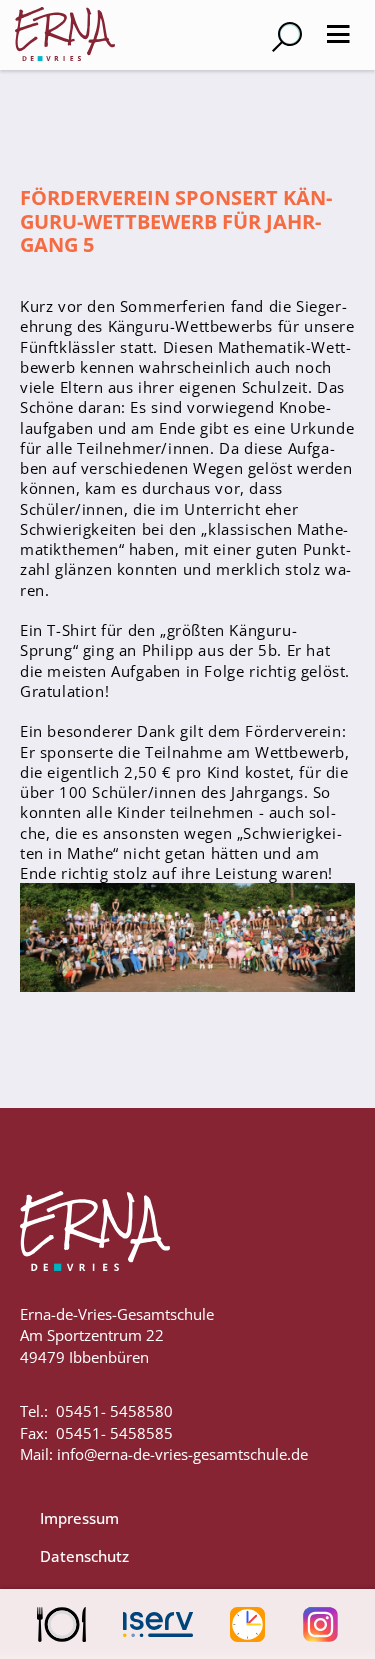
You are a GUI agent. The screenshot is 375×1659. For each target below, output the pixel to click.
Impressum (79, 1518)
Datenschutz (84, 1556)
